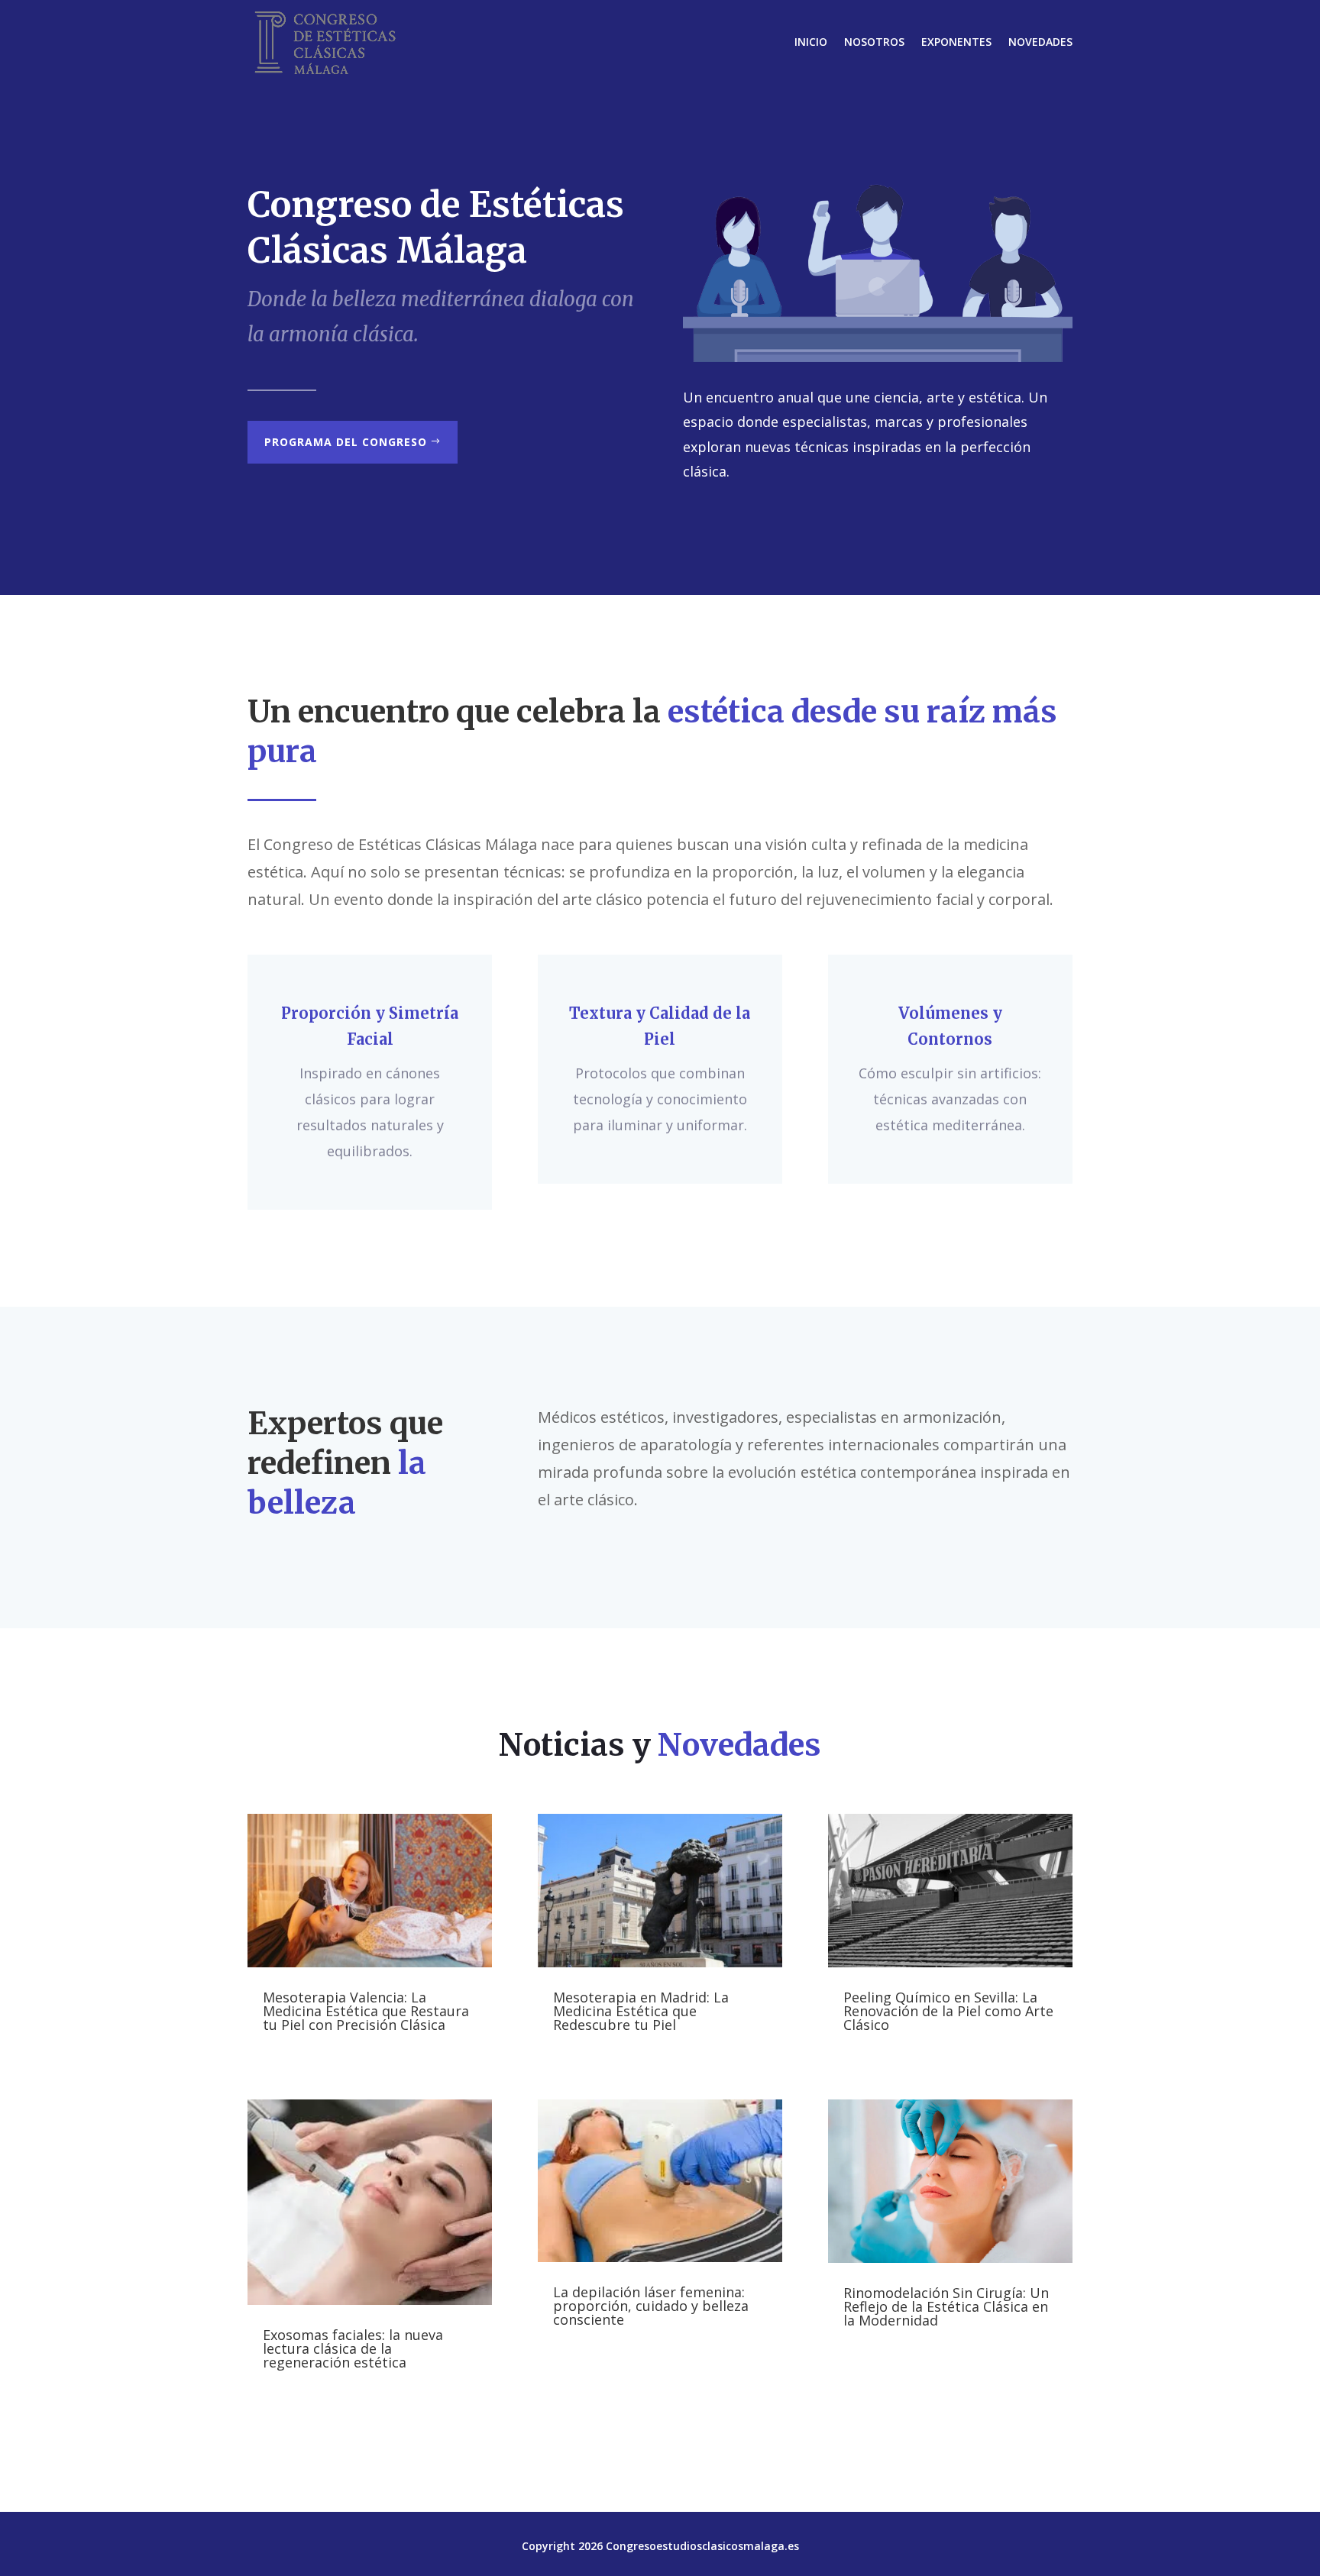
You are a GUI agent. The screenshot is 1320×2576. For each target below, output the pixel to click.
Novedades (1040, 42)
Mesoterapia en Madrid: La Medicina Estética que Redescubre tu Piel (641, 2011)
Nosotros (874, 42)
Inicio (811, 42)
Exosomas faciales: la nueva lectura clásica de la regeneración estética (353, 2348)
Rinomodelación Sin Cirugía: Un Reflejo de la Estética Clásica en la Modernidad (946, 2306)
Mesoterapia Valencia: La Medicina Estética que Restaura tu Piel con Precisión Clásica (366, 2011)
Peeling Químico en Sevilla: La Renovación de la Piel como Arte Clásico (948, 2011)
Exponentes (956, 42)
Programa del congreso (346, 442)
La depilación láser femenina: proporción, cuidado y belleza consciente (651, 2306)
